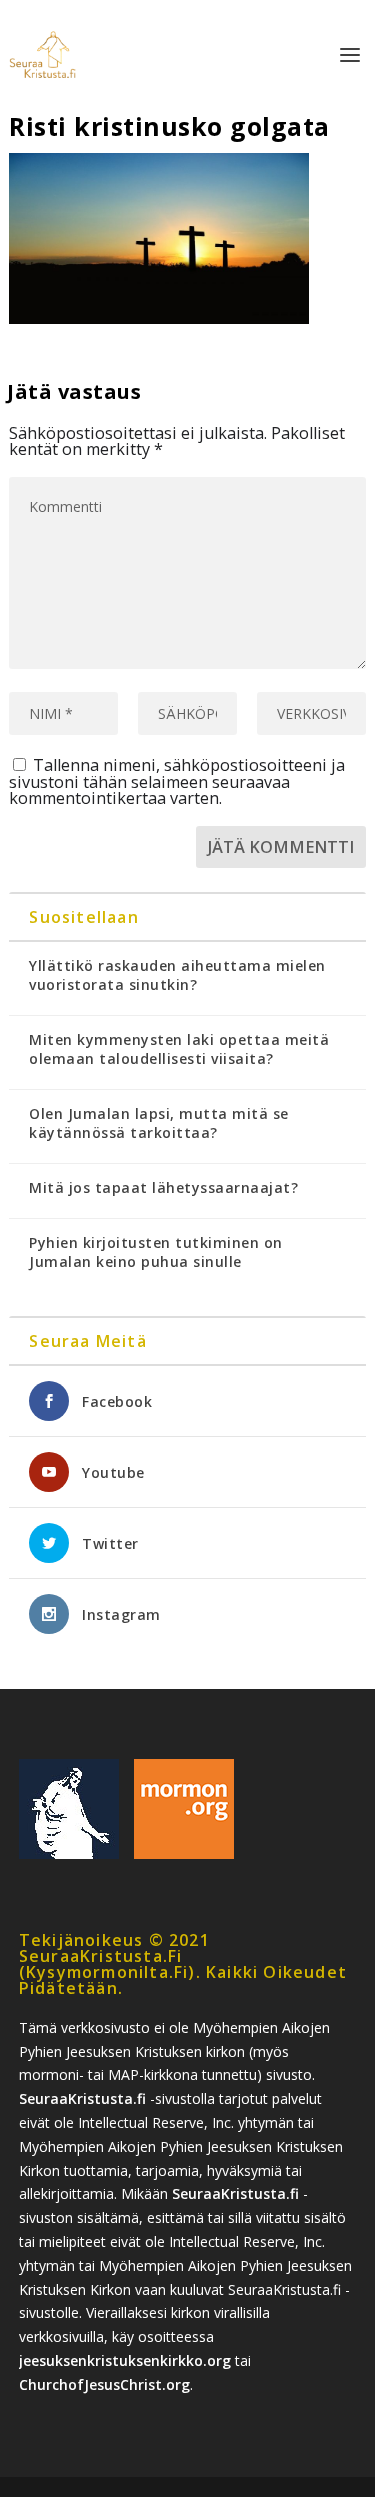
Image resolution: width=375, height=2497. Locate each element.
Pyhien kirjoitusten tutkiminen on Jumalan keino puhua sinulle (156, 1252)
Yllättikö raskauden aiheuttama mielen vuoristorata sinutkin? (177, 975)
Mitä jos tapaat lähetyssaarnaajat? (163, 1187)
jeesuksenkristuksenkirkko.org (125, 2360)
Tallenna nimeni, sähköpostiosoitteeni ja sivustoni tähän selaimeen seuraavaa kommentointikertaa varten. (177, 781)
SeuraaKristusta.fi (82, 2098)
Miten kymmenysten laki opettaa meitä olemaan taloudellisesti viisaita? (179, 1049)
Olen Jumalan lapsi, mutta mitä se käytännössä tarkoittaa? (159, 1123)
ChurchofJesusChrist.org (104, 2384)
